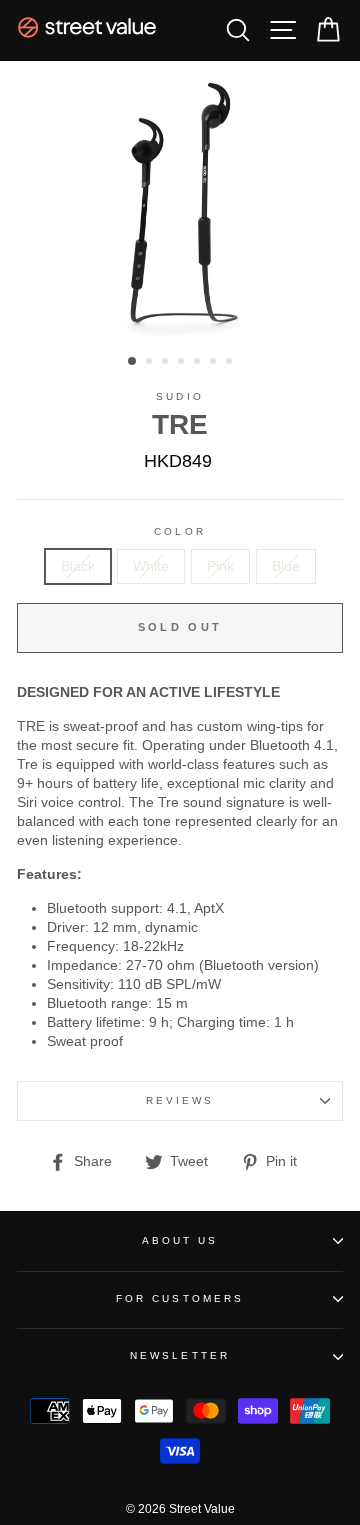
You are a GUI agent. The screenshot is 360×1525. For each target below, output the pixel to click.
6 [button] (215, 363)
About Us (180, 1240)
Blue (286, 566)
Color (179, 531)
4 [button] (183, 363)
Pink (220, 566)
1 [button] (133, 362)
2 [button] (151, 363)
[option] (180, 203)
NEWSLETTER (180, 1355)
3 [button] (167, 363)
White (151, 566)
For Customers (180, 1298)
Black (78, 566)
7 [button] (231, 363)
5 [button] (199, 363)
